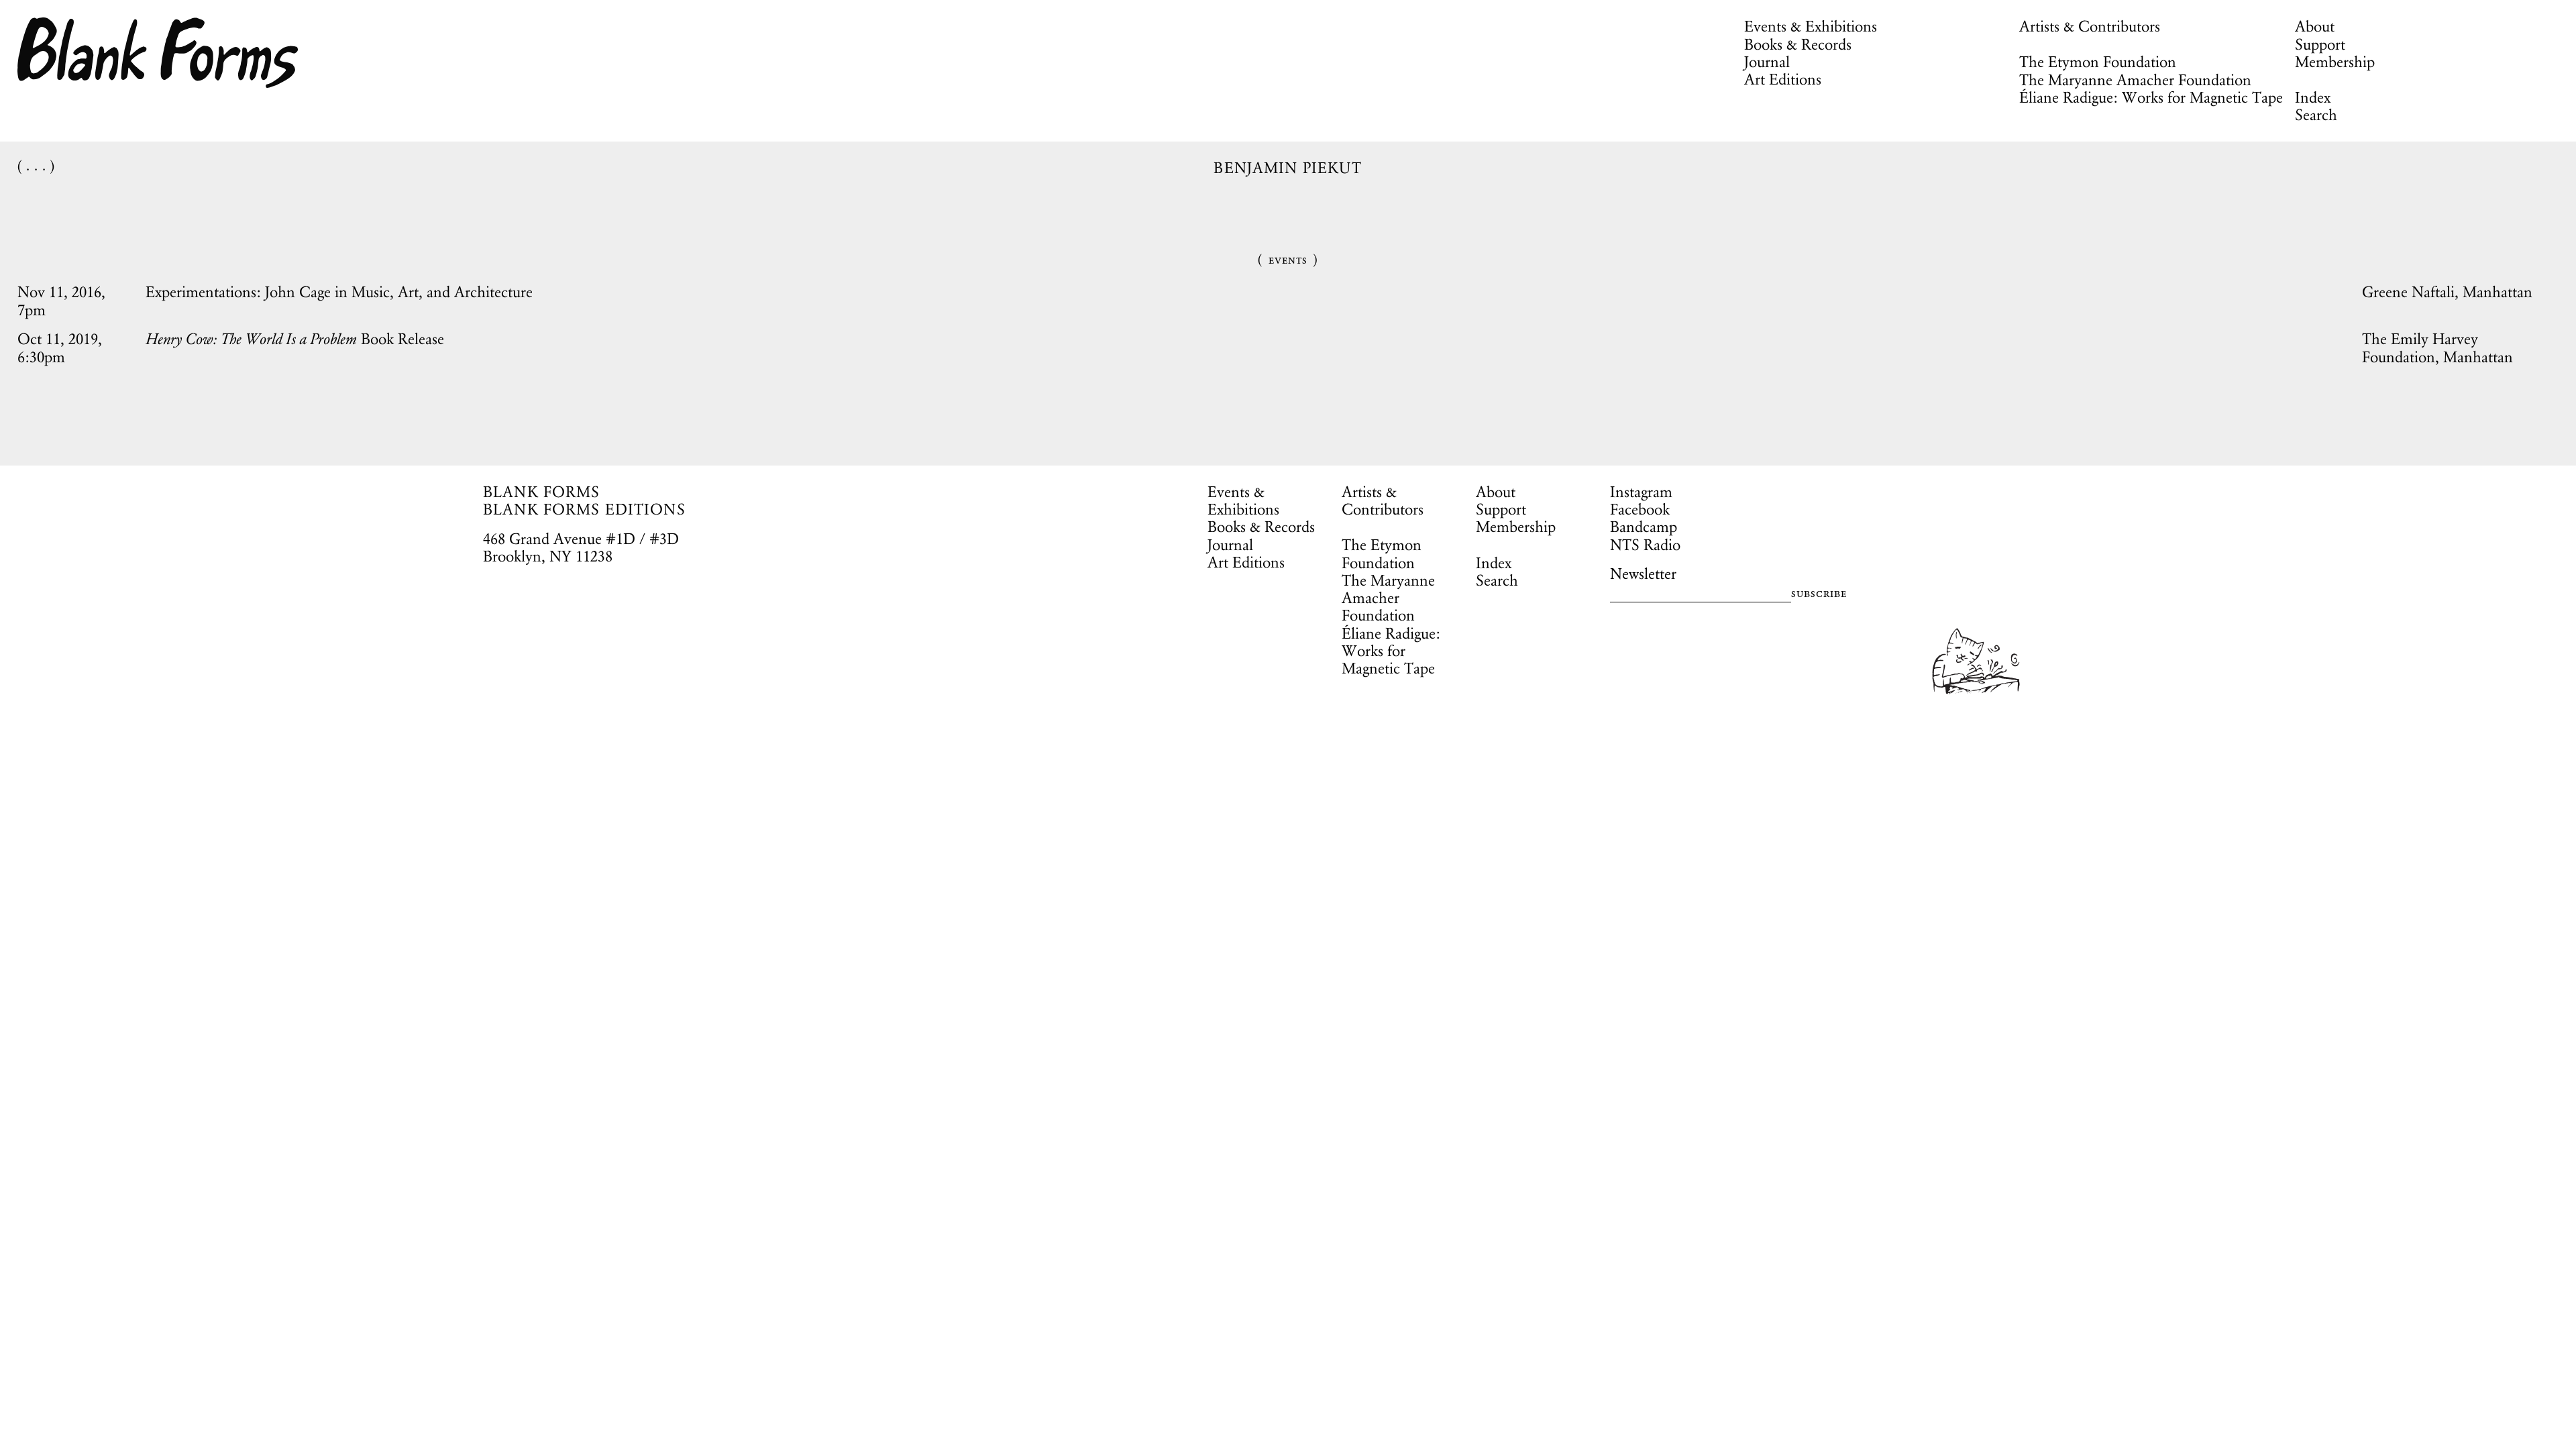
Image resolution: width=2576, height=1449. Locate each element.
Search (2316, 115)
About (2315, 26)
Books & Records (1798, 44)
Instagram (1641, 492)
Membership (2335, 62)
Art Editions (1783, 79)
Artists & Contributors (2090, 26)
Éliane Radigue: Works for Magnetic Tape (2151, 97)
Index (2313, 97)
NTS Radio (1645, 545)
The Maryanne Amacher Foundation (2135, 80)
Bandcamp (1644, 527)
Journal (1767, 62)
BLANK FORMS (542, 492)
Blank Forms (158, 53)
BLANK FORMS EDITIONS (584, 509)
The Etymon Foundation (2098, 62)
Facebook (1640, 509)
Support (2320, 44)
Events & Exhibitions (1811, 26)
